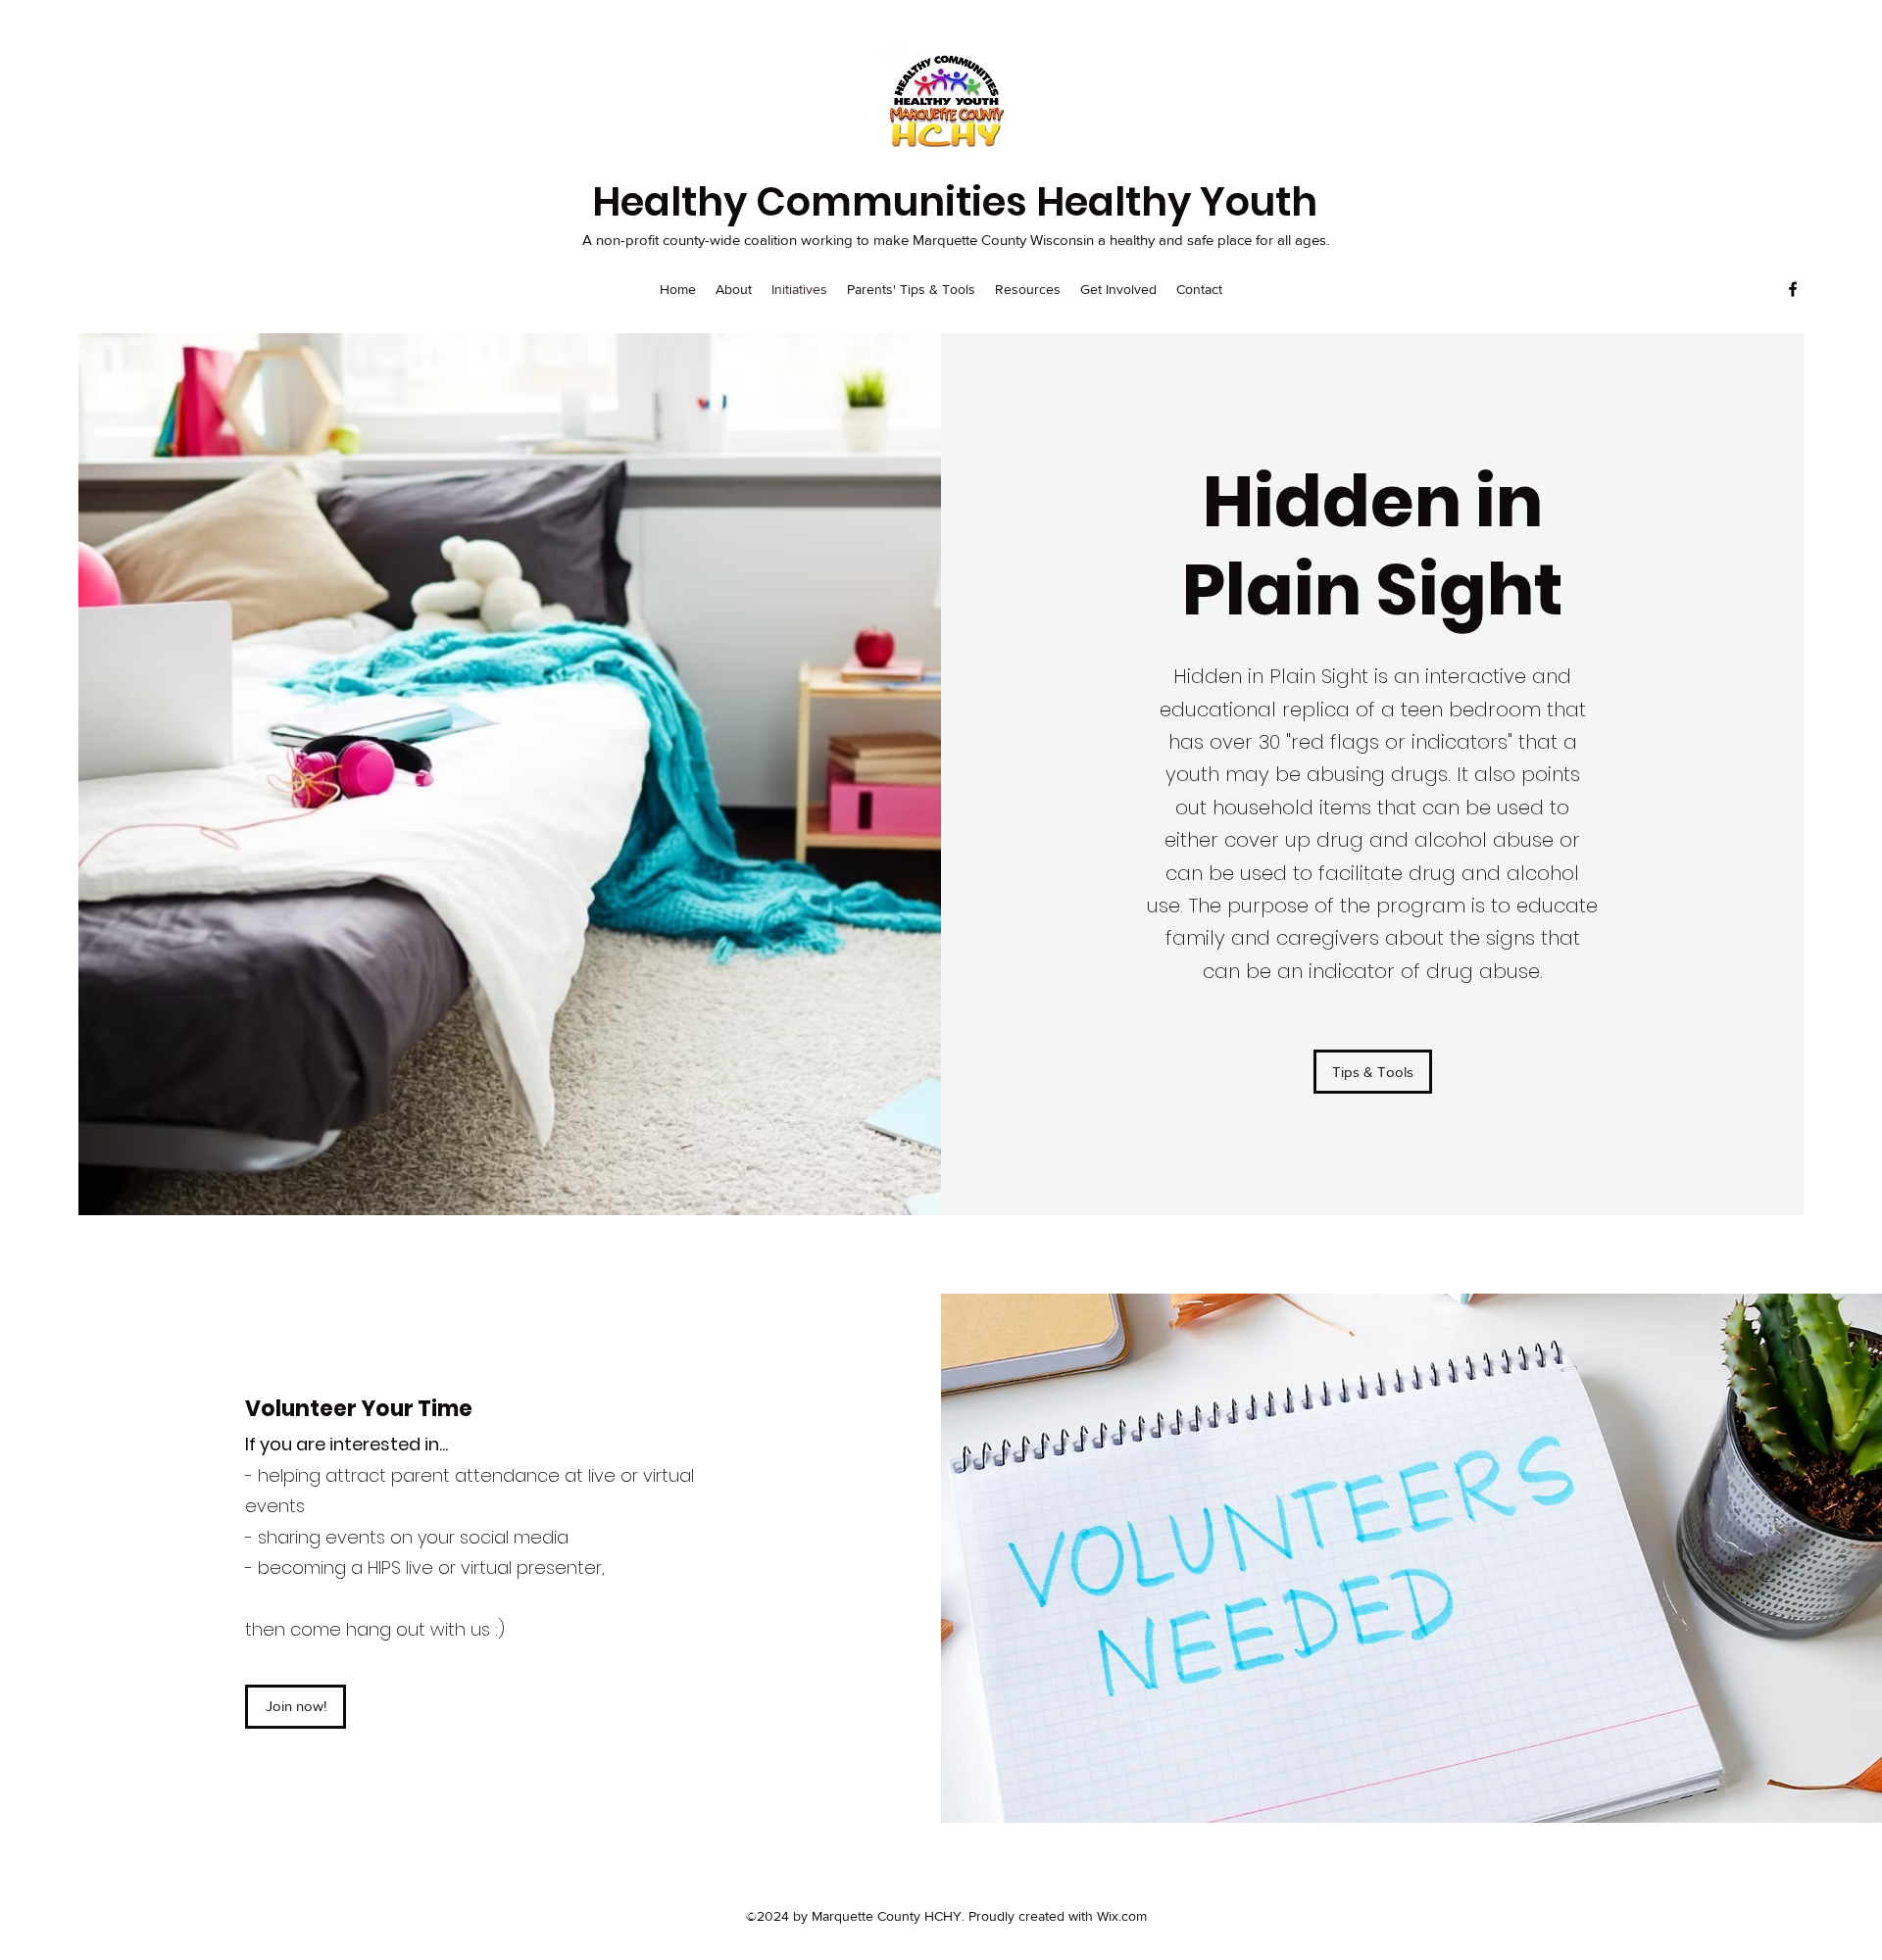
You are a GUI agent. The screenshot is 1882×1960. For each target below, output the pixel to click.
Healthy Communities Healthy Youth (955, 202)
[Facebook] (1793, 289)
